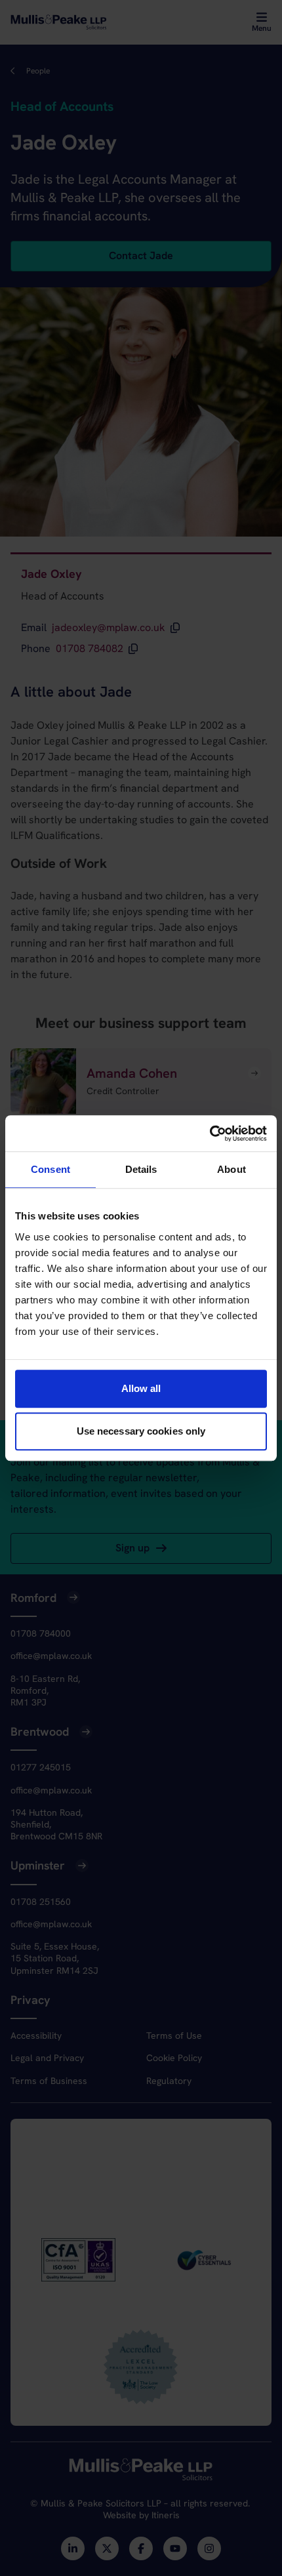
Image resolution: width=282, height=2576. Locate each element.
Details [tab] (141, 1169)
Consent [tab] (50, 1169)
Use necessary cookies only (141, 1431)
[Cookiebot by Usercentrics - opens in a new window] (210, 1134)
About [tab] (232, 1169)
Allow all (141, 1388)
